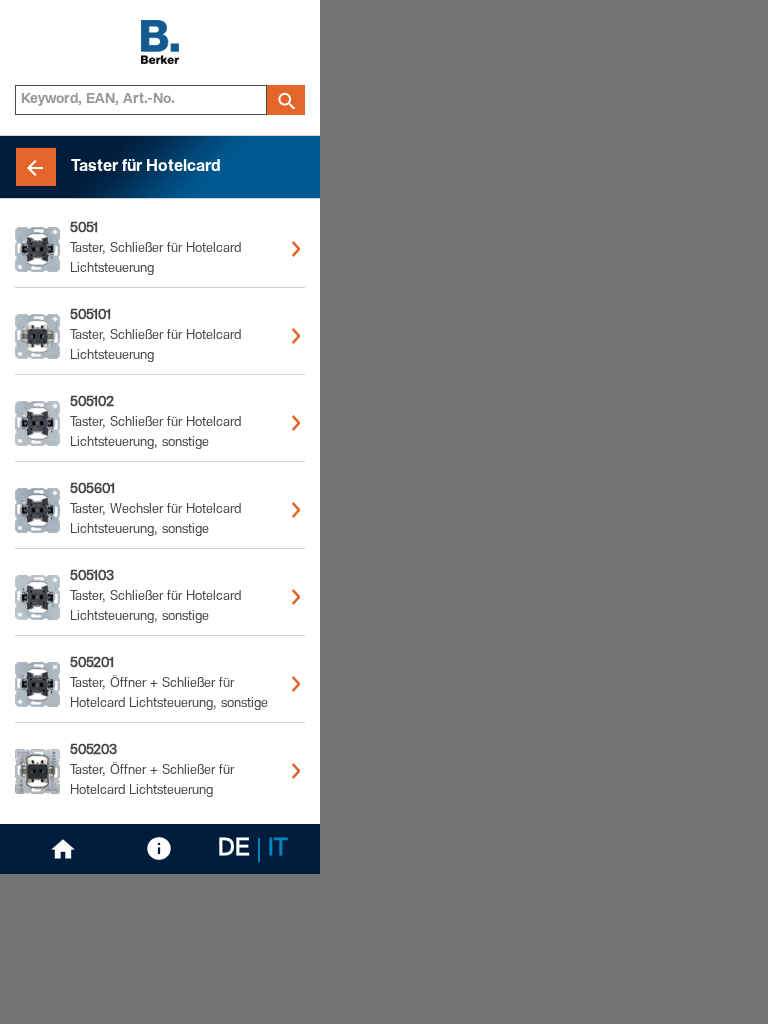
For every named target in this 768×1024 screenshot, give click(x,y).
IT (278, 850)
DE (234, 850)
